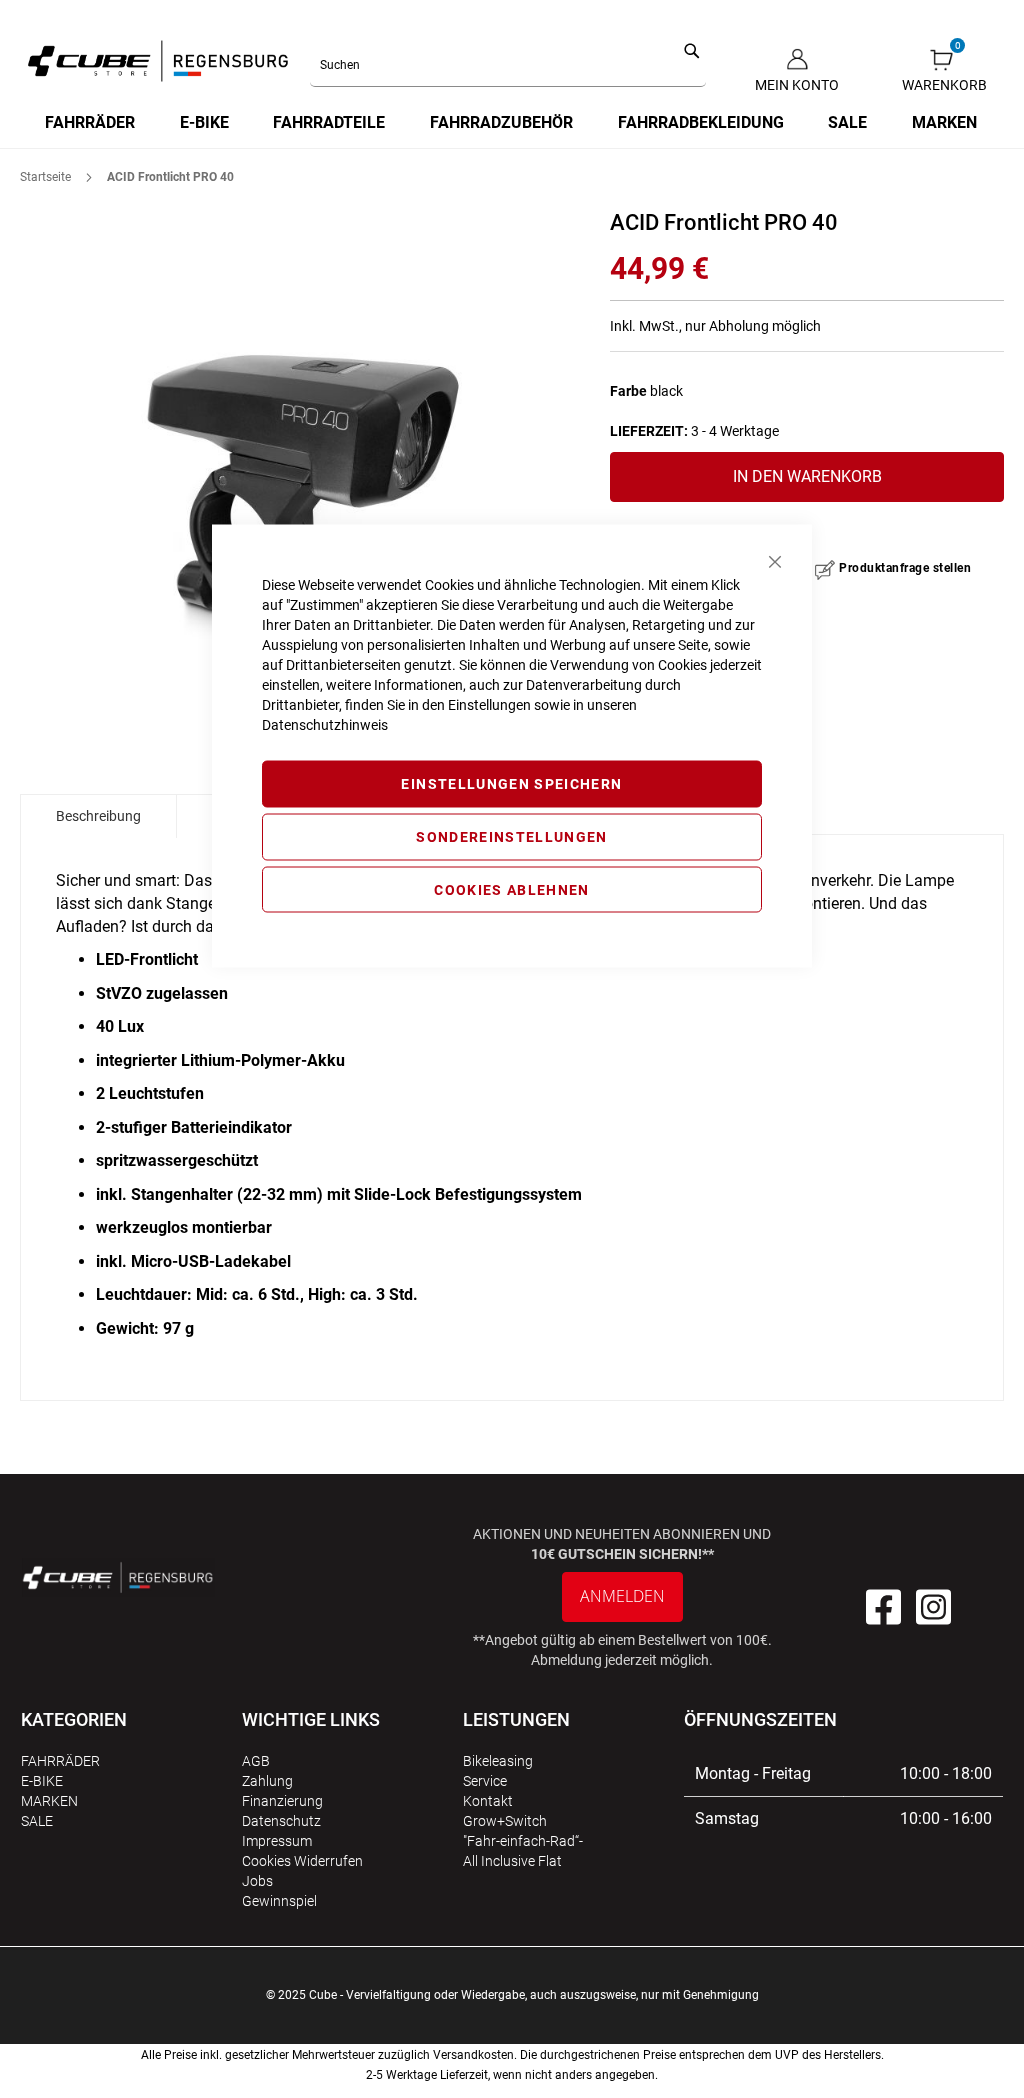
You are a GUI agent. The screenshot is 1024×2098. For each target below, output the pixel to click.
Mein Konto (797, 85)
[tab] (98, 816)
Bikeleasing (498, 1761)
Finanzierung (282, 1801)
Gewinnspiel (279, 1901)
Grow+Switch (505, 1821)
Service (485, 1781)
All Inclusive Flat (512, 1861)
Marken (49, 1801)
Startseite (45, 177)
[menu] (512, 123)
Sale (37, 1821)
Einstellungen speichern (511, 784)
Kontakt (488, 1801)
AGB (256, 1761)
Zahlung (267, 1781)
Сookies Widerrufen (302, 1861)
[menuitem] (91, 123)
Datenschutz (281, 1821)
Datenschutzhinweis (325, 725)
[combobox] (508, 66)
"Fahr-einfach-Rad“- (523, 1841)
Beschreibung (98, 816)
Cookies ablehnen (512, 889)
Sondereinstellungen (512, 836)
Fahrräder (60, 1761)
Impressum (277, 1841)
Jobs (257, 1881)
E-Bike (42, 1781)
